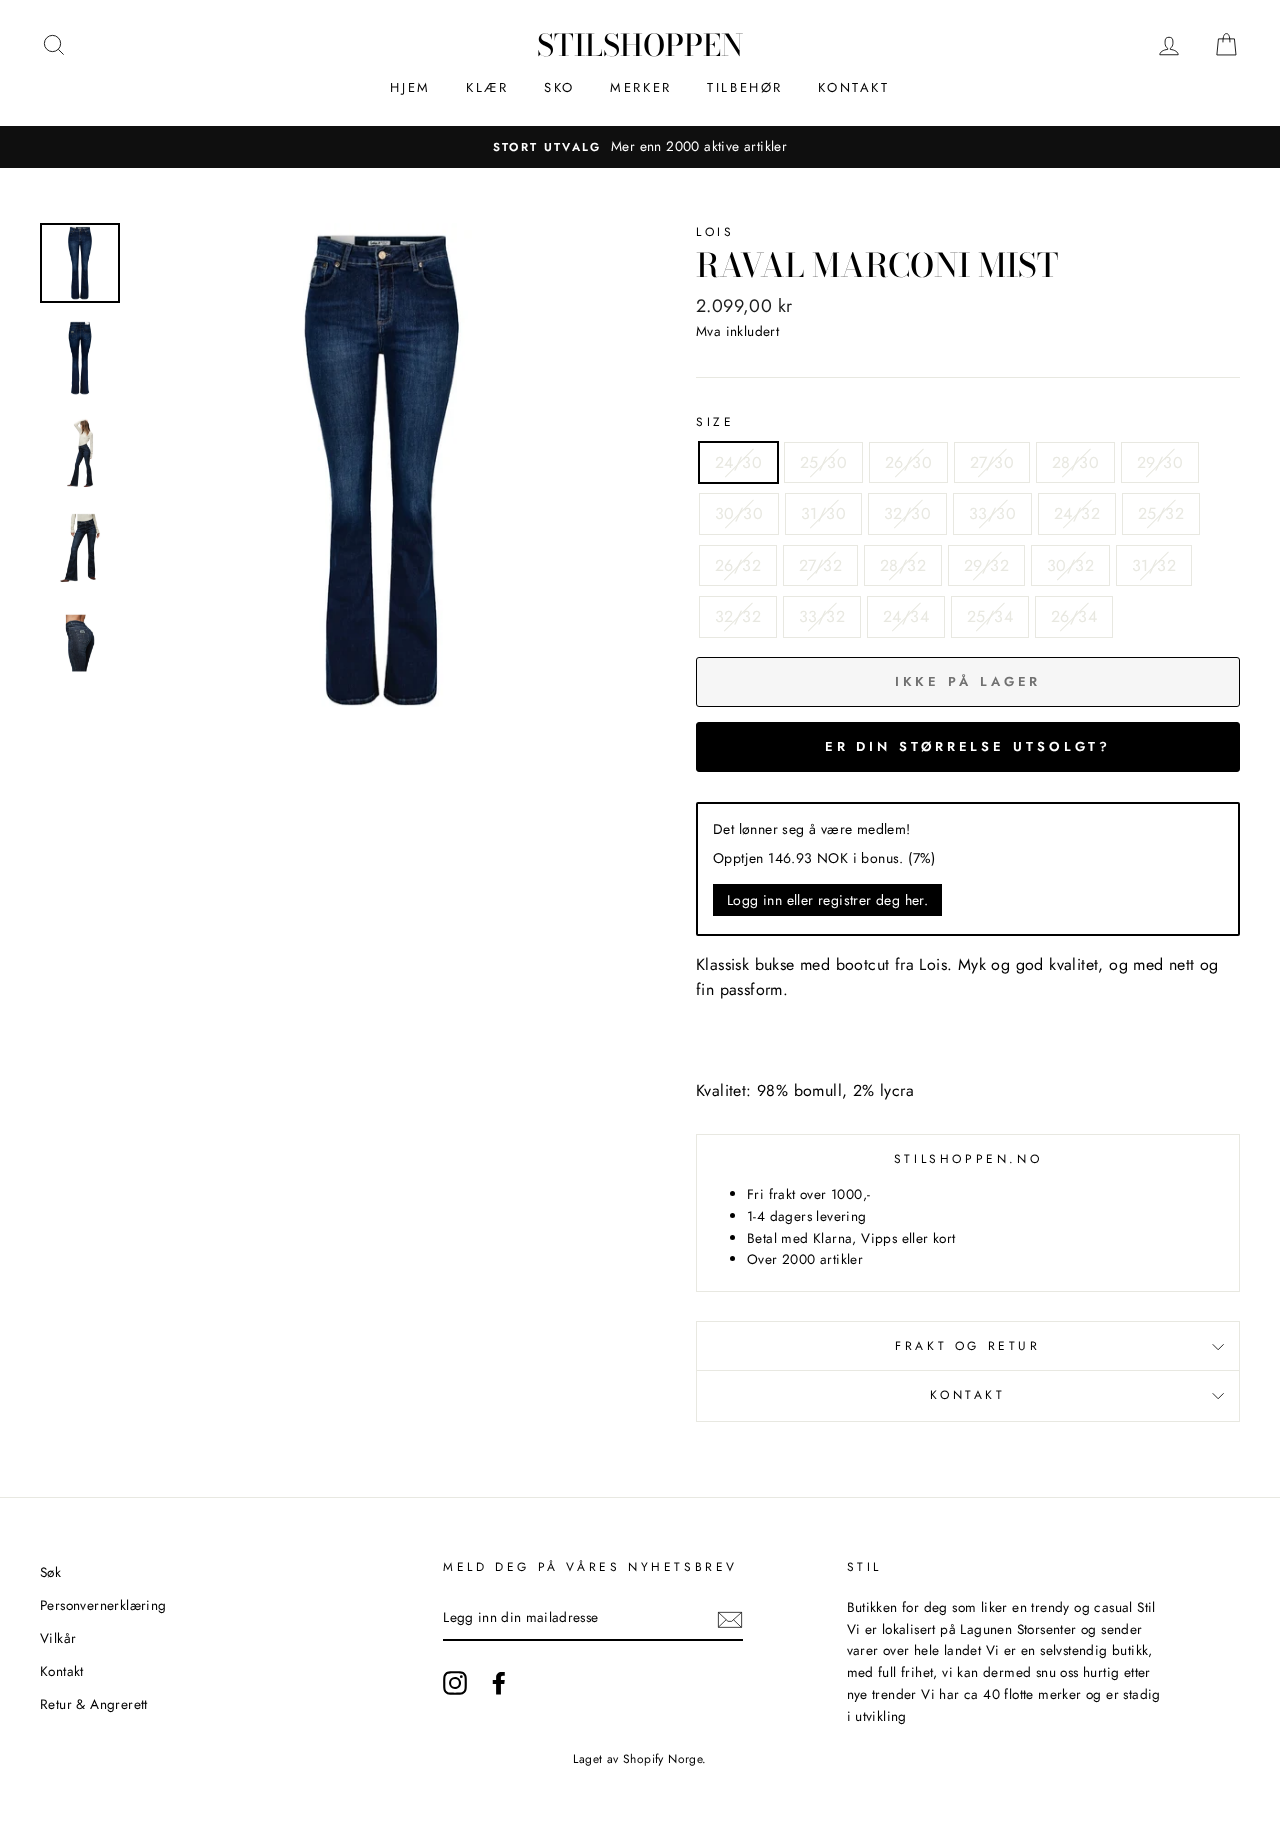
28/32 (903, 565)
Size (715, 422)
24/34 (906, 616)
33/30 (992, 513)
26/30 (908, 462)
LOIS (715, 232)
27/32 (820, 565)
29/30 (1160, 462)
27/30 (992, 462)
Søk (50, 1572)
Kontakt (853, 87)
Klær (487, 87)
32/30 (907, 513)
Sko (559, 87)
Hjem (410, 87)
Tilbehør (745, 87)
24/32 (1077, 513)
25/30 (823, 462)
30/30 (739, 513)
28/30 (1075, 462)
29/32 (986, 565)
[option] (640, 147)
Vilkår (58, 1638)
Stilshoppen (640, 45)
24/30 (738, 462)
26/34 (1074, 616)
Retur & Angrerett (94, 1704)
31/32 (1154, 565)
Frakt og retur (967, 1346)
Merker (641, 87)
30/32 (1070, 565)
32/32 (738, 616)
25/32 (1161, 513)
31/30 (823, 513)
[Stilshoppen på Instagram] (455, 1683)
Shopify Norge (662, 1759)
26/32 (738, 565)
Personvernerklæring (103, 1605)
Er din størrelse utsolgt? (968, 746)
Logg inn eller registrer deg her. (827, 900)
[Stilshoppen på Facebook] (499, 1683)
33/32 (822, 616)
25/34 (990, 616)
